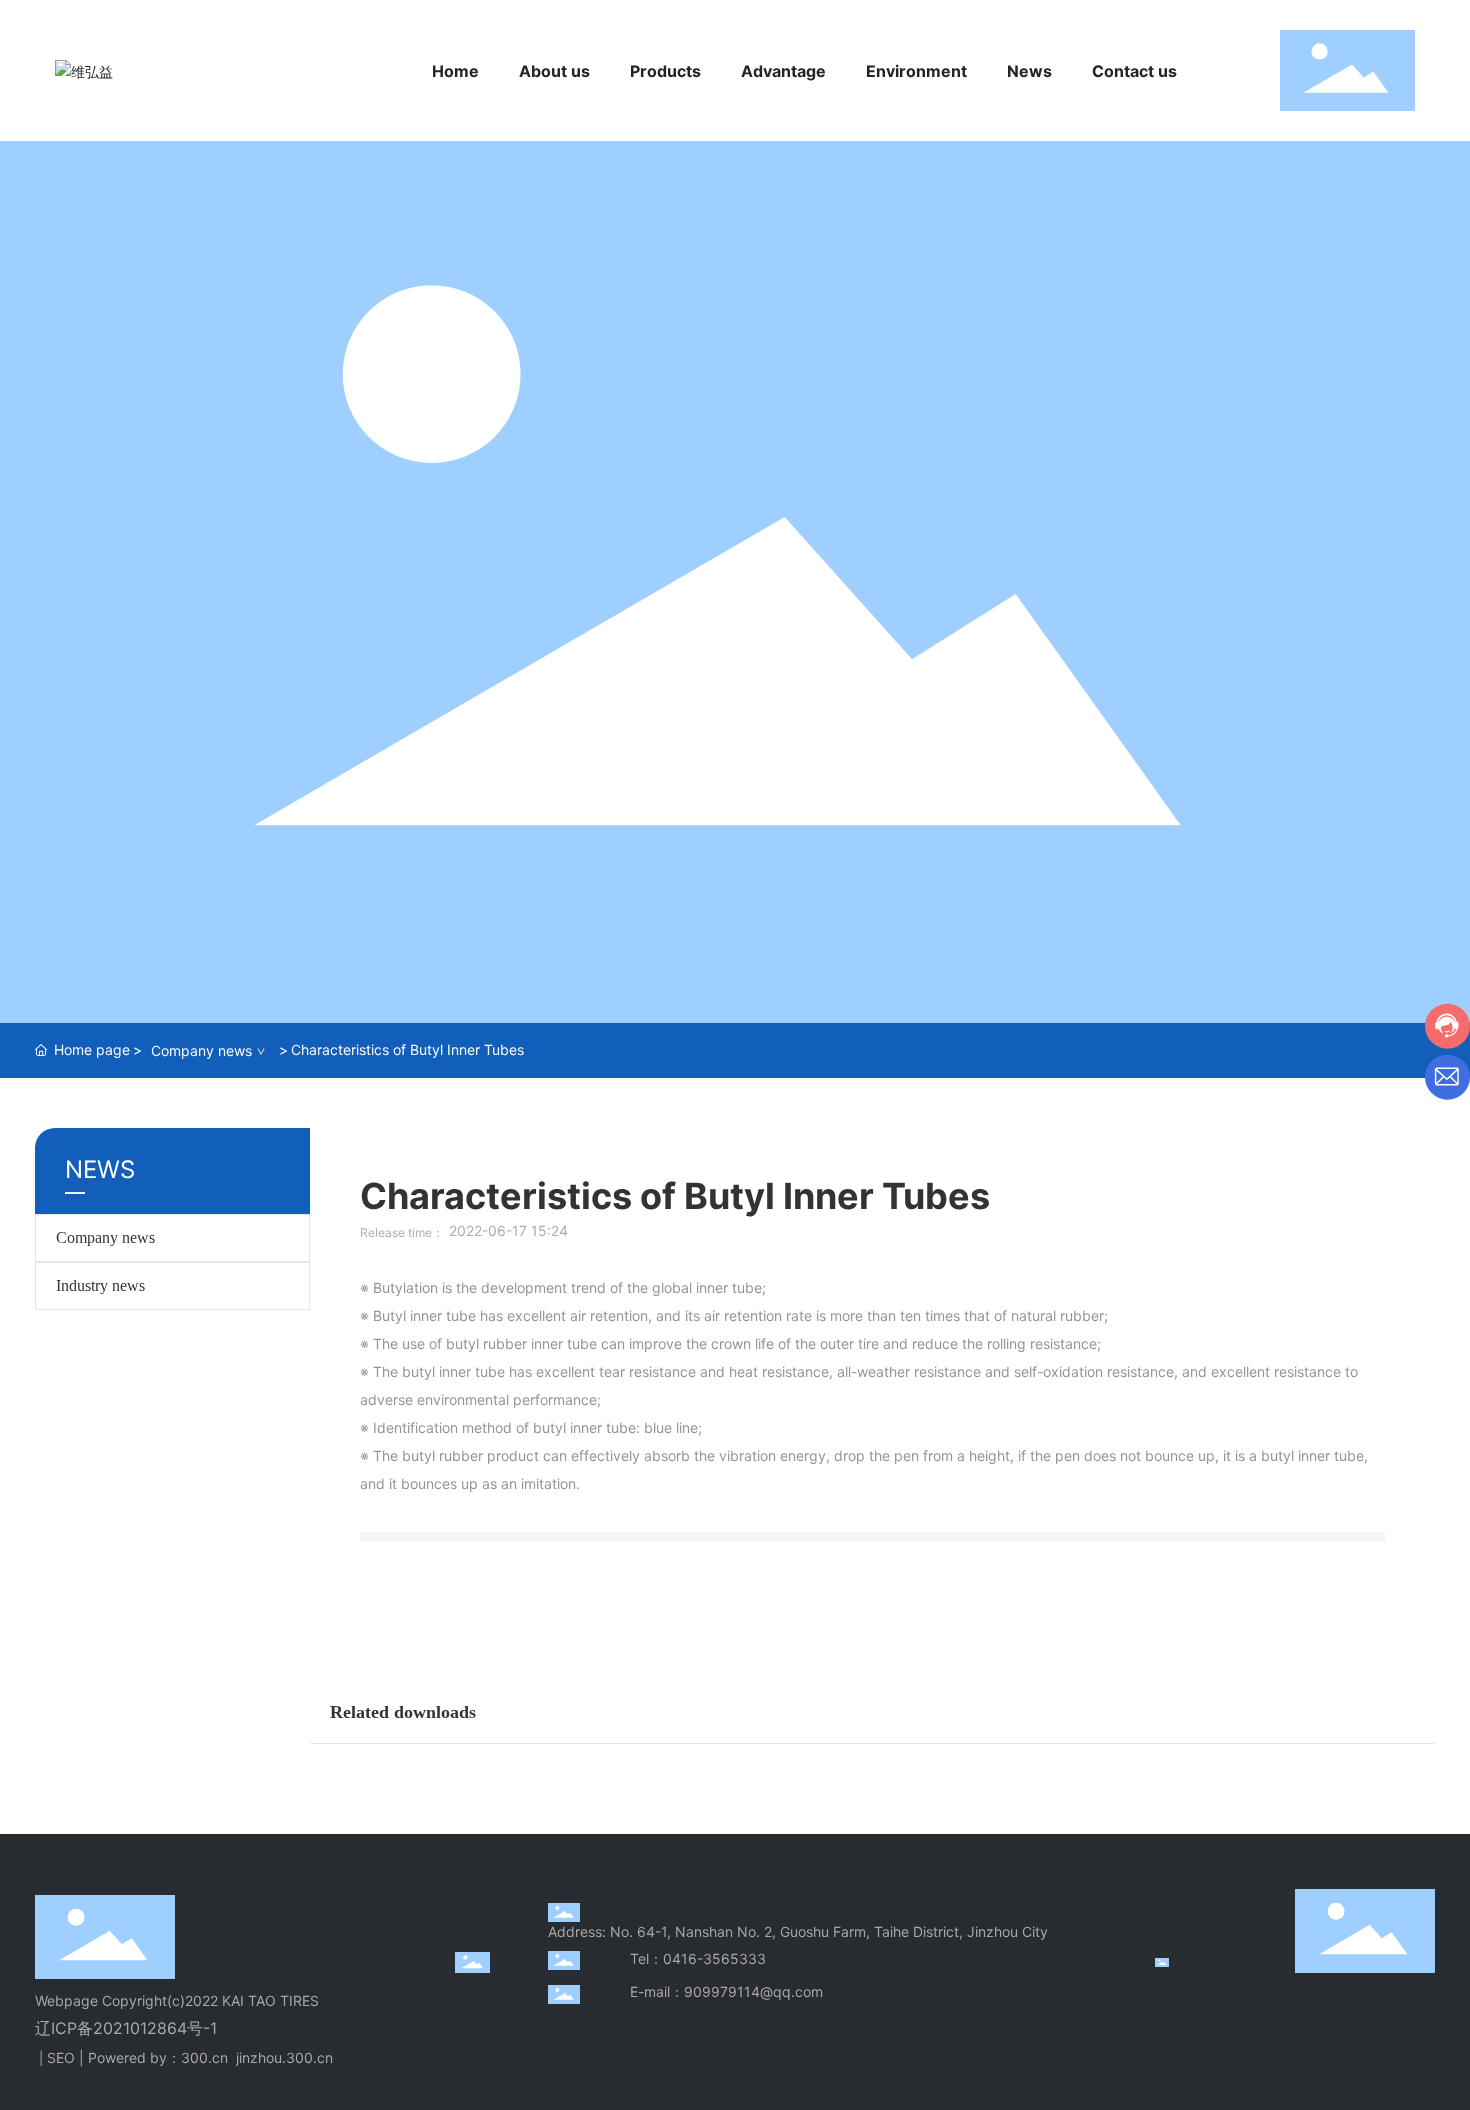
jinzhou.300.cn (284, 2057)
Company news (201, 1050)
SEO (61, 2057)
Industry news (100, 1285)
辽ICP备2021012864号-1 (126, 2028)
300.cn (204, 2057)
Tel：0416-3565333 (698, 1958)
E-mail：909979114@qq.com (726, 1991)
